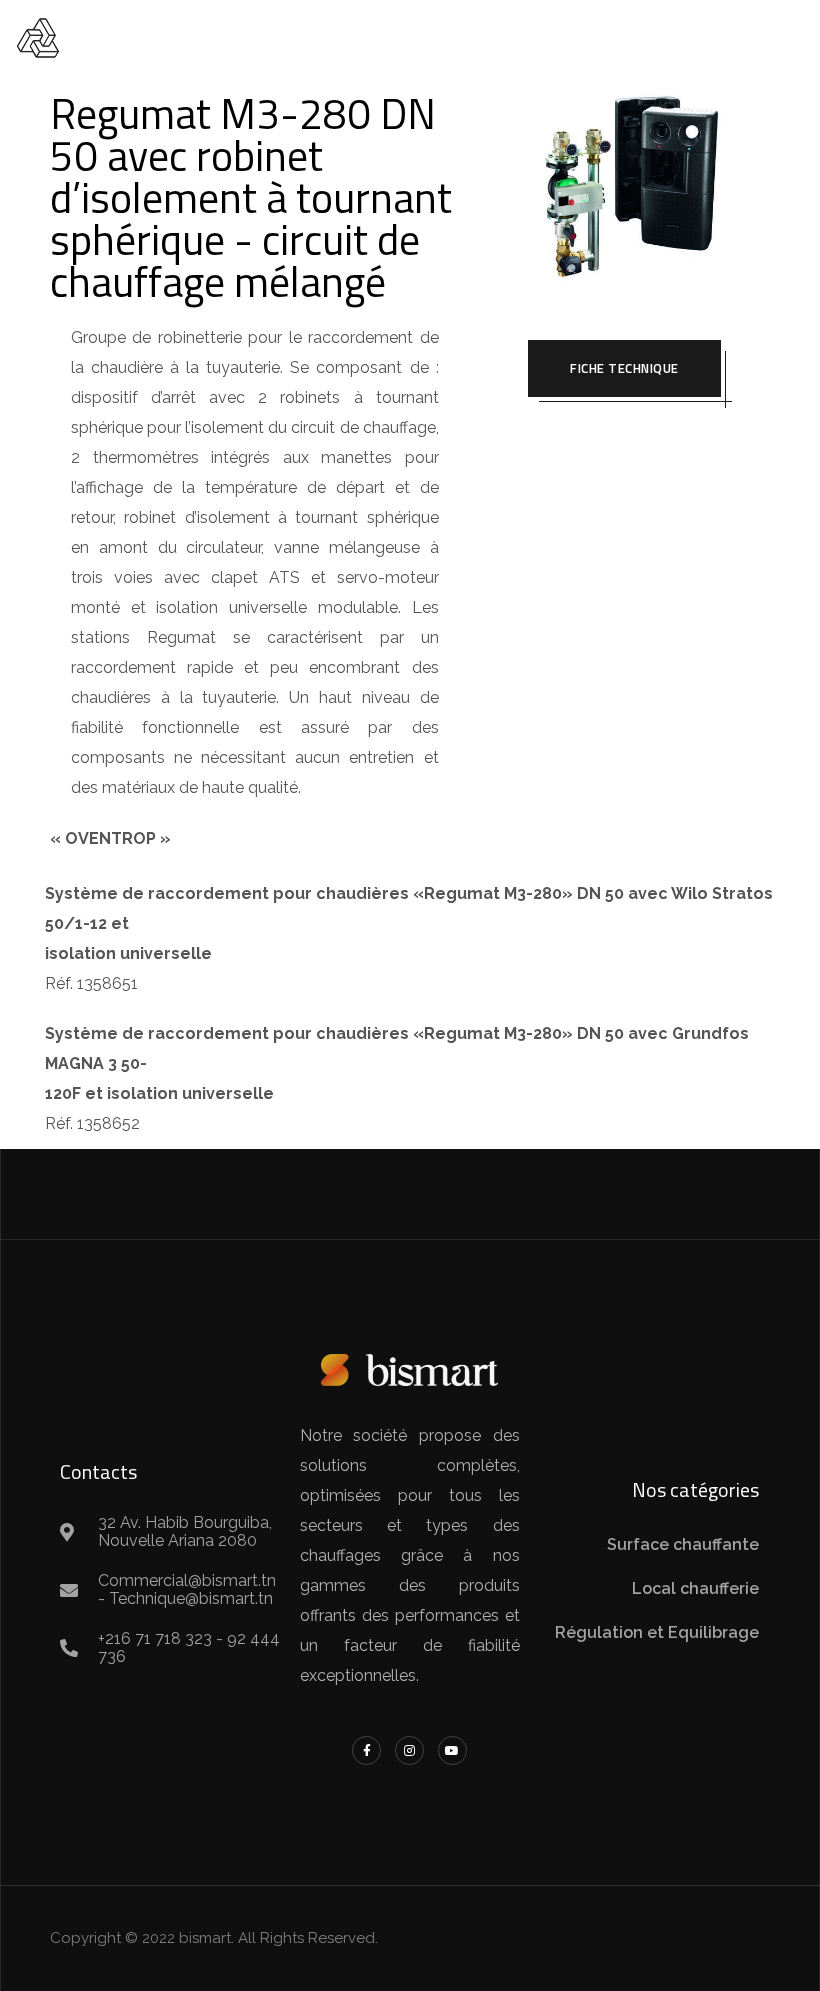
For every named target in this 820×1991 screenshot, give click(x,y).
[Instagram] (409, 1750)
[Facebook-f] (366, 1750)
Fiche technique (624, 368)
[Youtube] (452, 1750)
